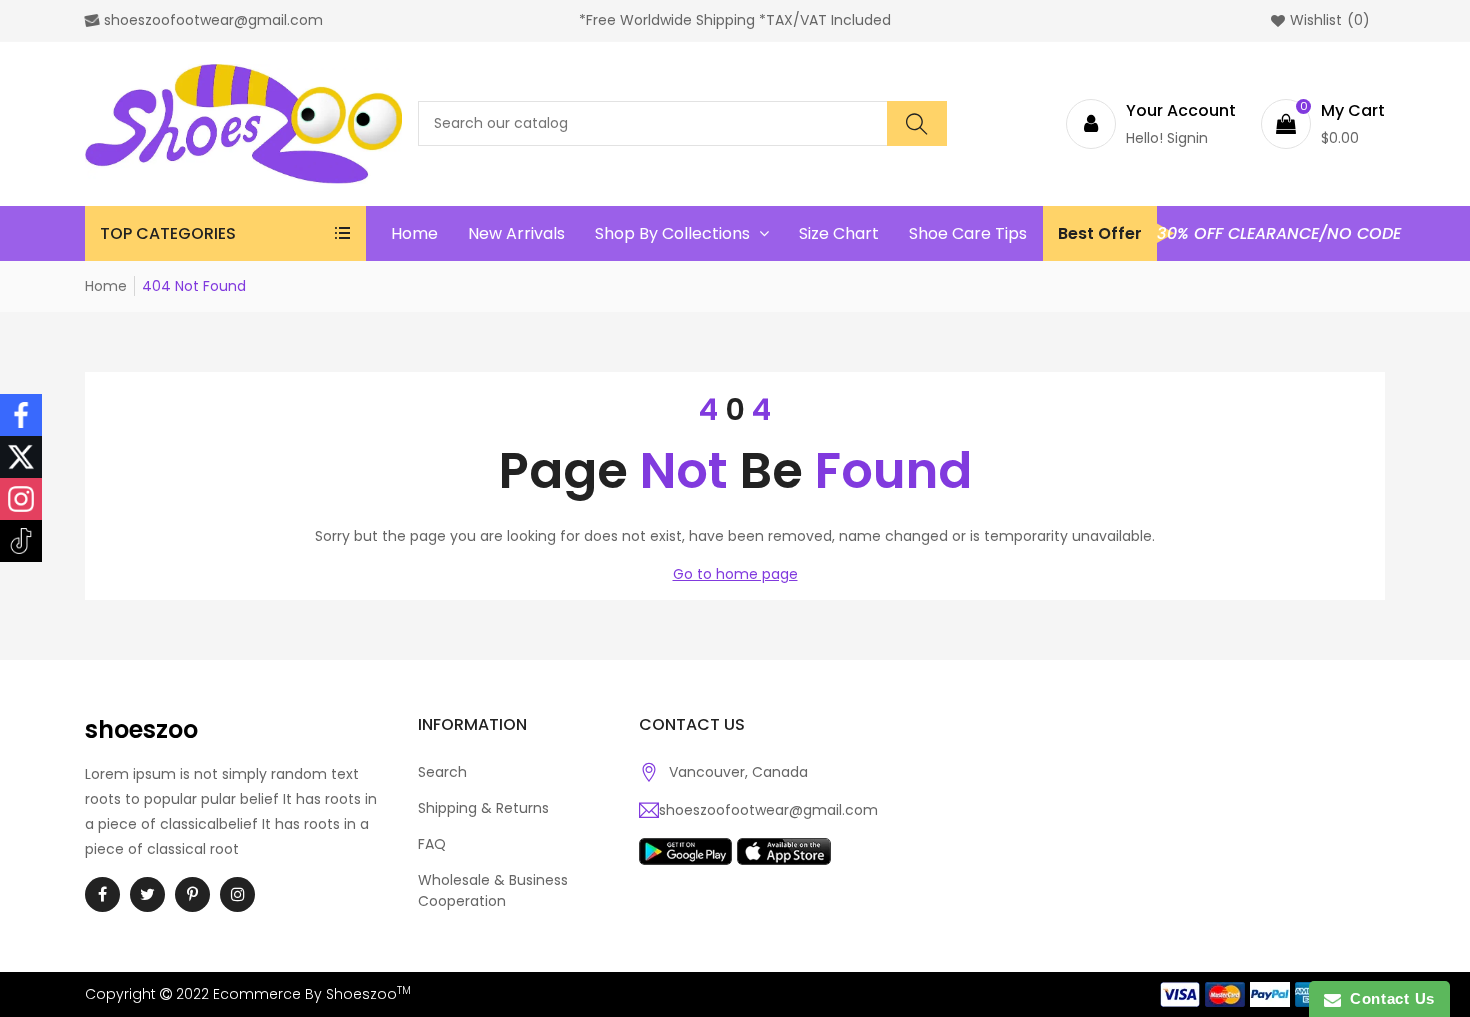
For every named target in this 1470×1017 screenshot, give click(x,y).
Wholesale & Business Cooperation (493, 890)
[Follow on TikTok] (21, 541)
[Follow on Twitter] (21, 457)
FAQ (432, 844)
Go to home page (735, 574)
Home (106, 286)
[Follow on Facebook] (21, 415)
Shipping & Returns (483, 808)
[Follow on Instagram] (21, 499)
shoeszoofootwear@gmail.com (768, 810)
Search (442, 772)
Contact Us (1388, 998)
